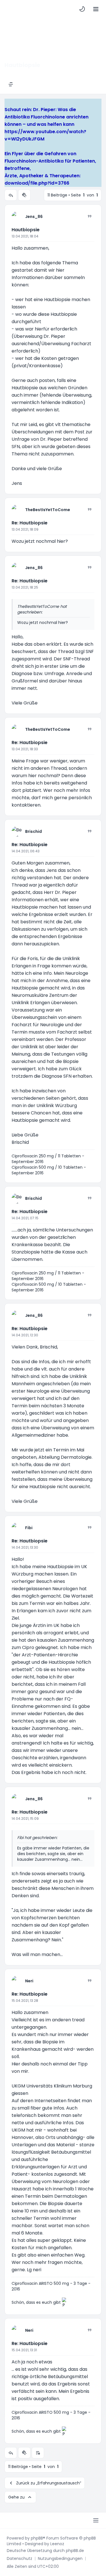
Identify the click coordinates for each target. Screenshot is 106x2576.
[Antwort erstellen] (11, 195)
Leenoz (57, 2544)
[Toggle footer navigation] (96, 2520)
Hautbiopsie (26, 230)
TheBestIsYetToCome (48, 510)
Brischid (33, 831)
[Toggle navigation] (96, 9)
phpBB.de (75, 2551)
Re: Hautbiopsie (30, 523)
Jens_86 (34, 217)
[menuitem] (82, 9)
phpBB (37, 2538)
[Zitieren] (90, 216)
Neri (29, 1981)
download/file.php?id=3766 (37, 183)
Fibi (29, 1528)
